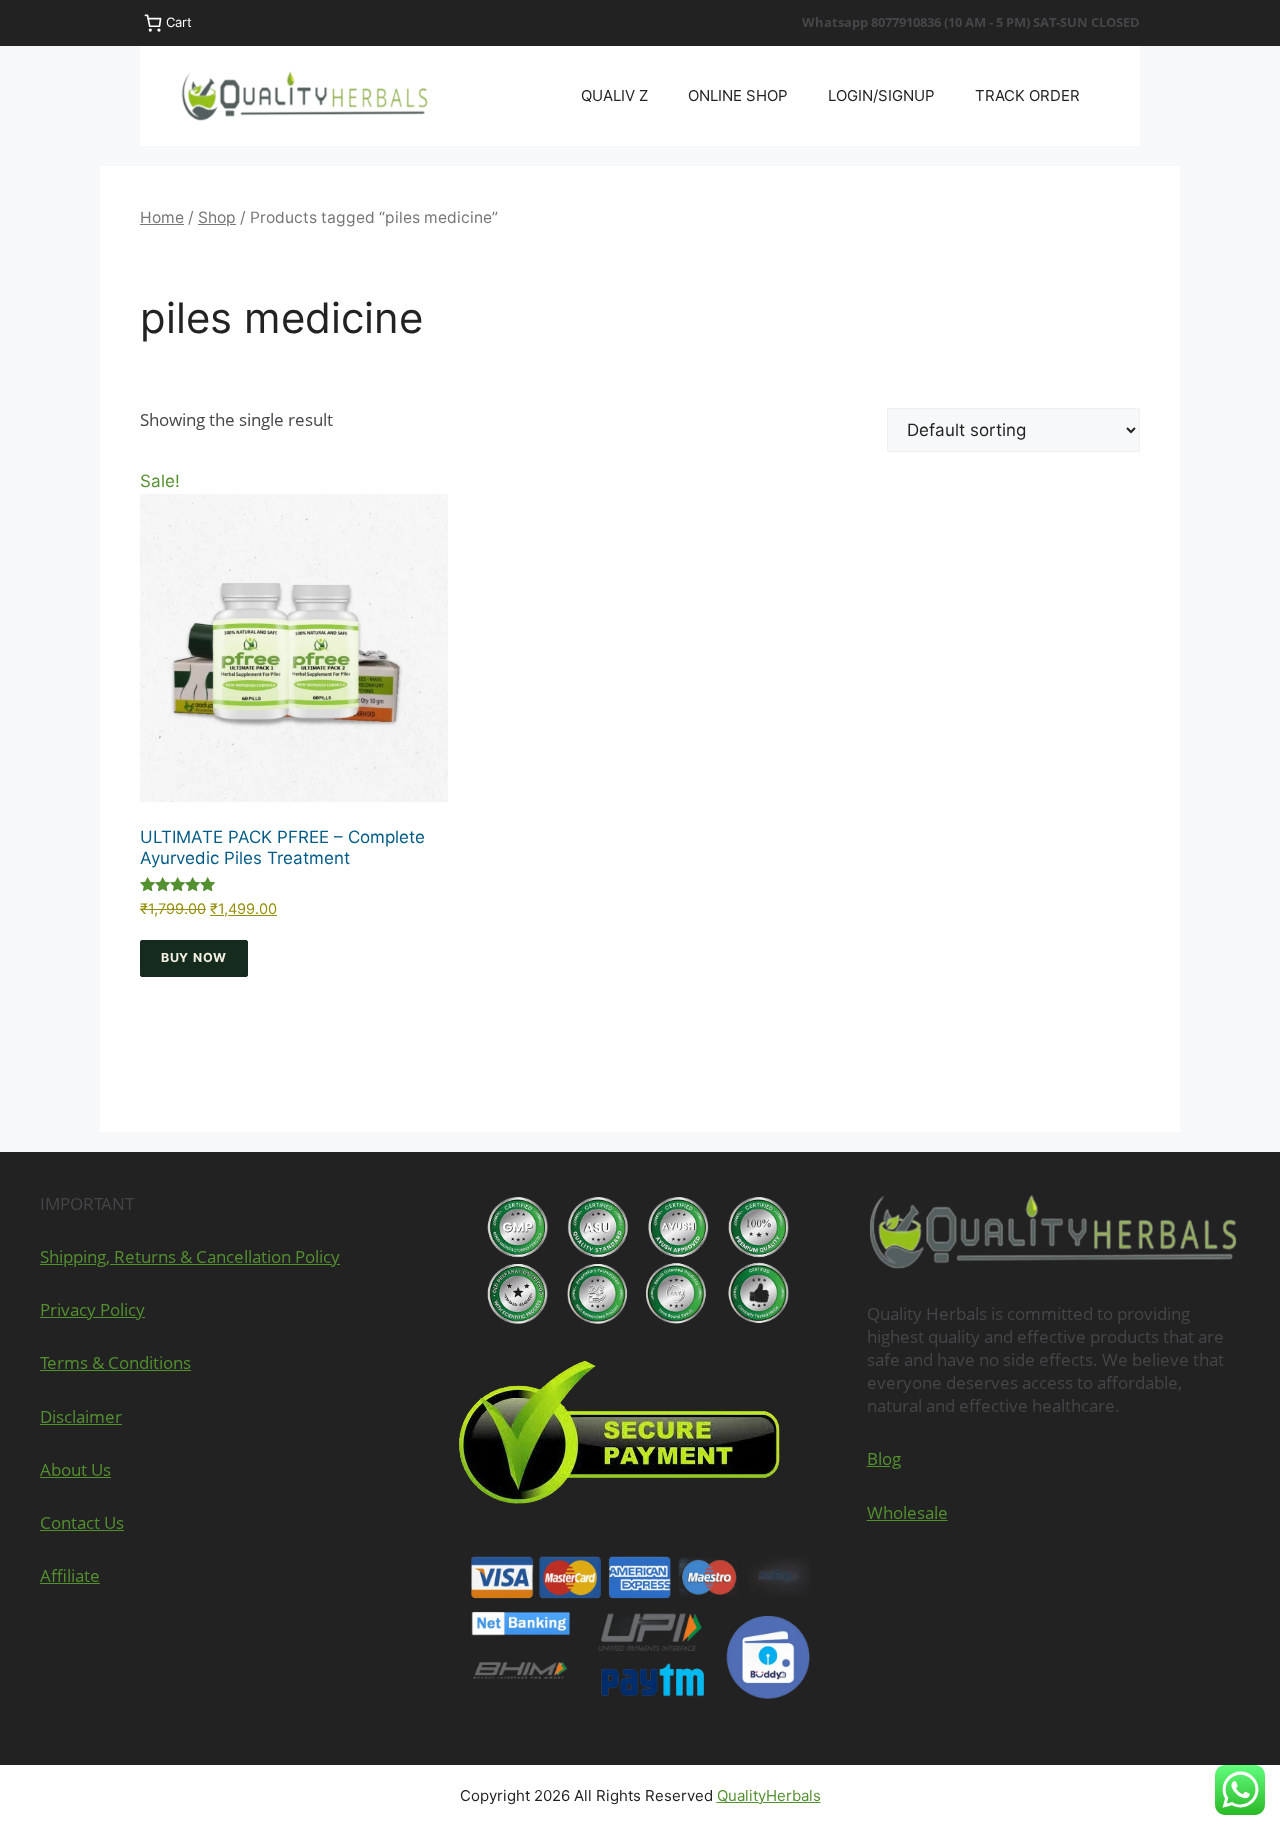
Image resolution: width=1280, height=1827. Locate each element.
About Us (75, 1469)
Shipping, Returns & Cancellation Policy (190, 1256)
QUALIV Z (614, 95)
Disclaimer (81, 1416)
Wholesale (907, 1512)
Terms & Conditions (115, 1362)
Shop (217, 217)
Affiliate (70, 1575)
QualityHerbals (769, 1795)
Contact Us (82, 1522)
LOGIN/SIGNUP (881, 95)
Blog (884, 1458)
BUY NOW (194, 957)
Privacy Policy (92, 1309)
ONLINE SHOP (738, 95)
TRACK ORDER (1027, 95)
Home (162, 217)
